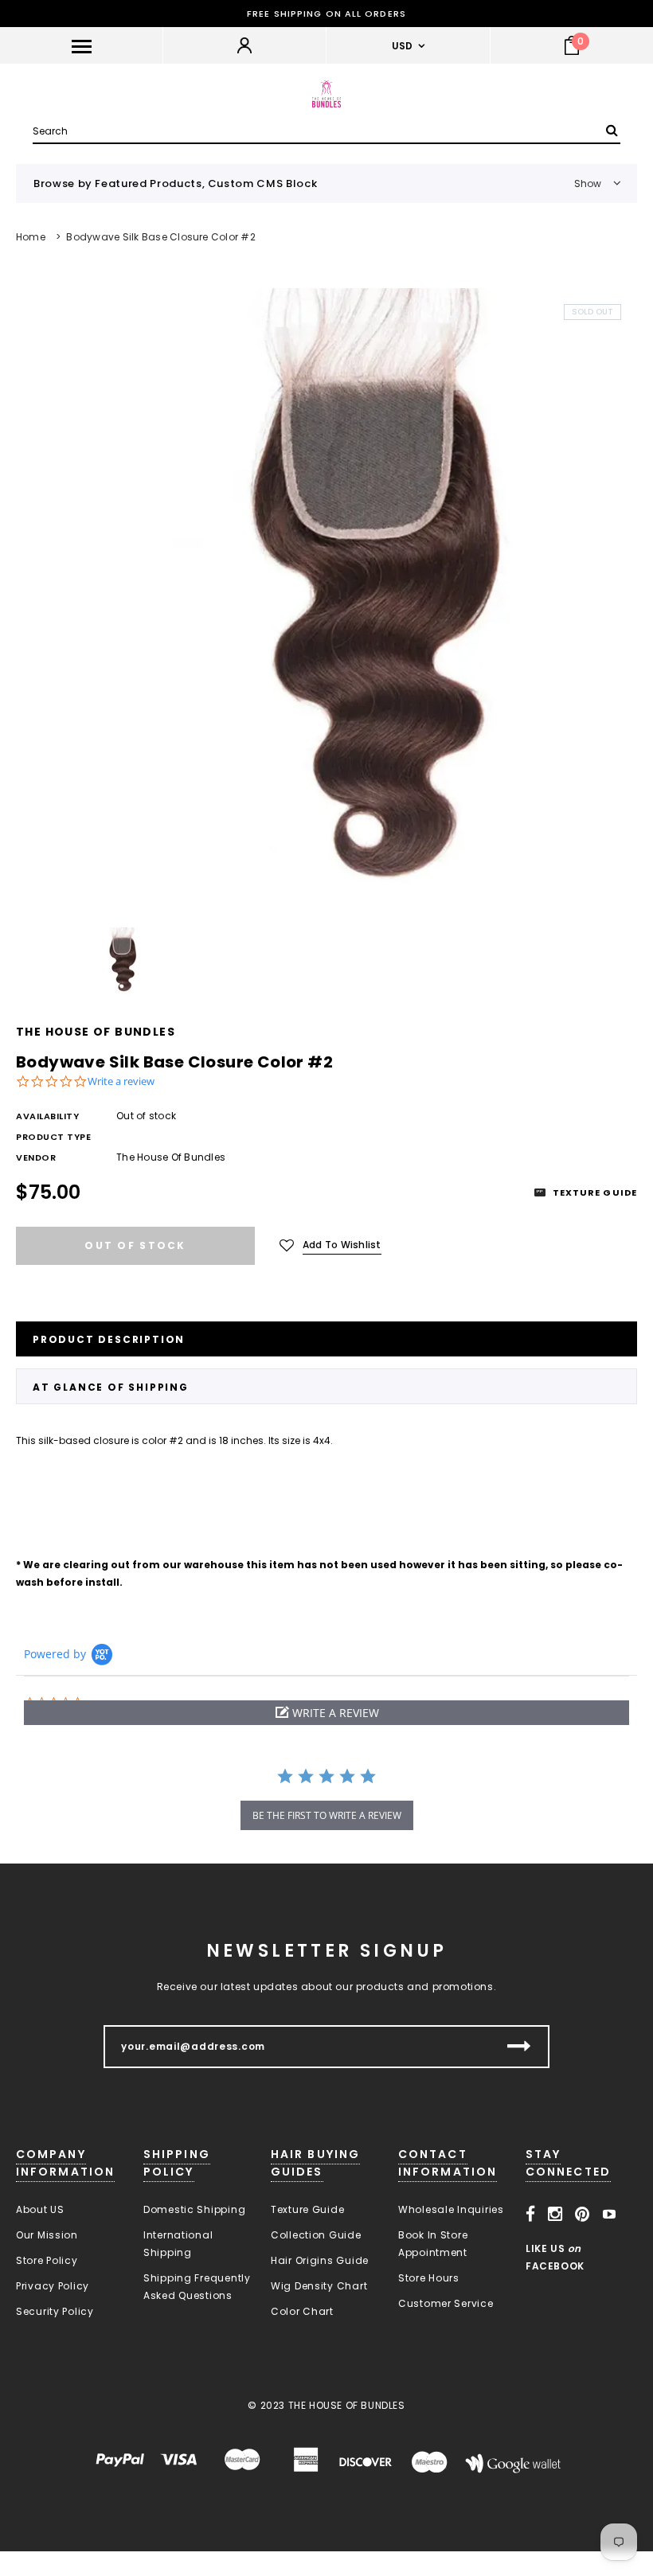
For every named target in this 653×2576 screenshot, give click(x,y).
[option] (326, 600)
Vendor (36, 1157)
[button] (326, 1713)
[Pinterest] (583, 2215)
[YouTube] (610, 2215)
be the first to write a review (327, 1815)
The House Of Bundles (96, 1032)
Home (31, 237)
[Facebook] (531, 2215)
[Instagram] (555, 2215)
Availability (48, 1116)
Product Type (54, 1137)
